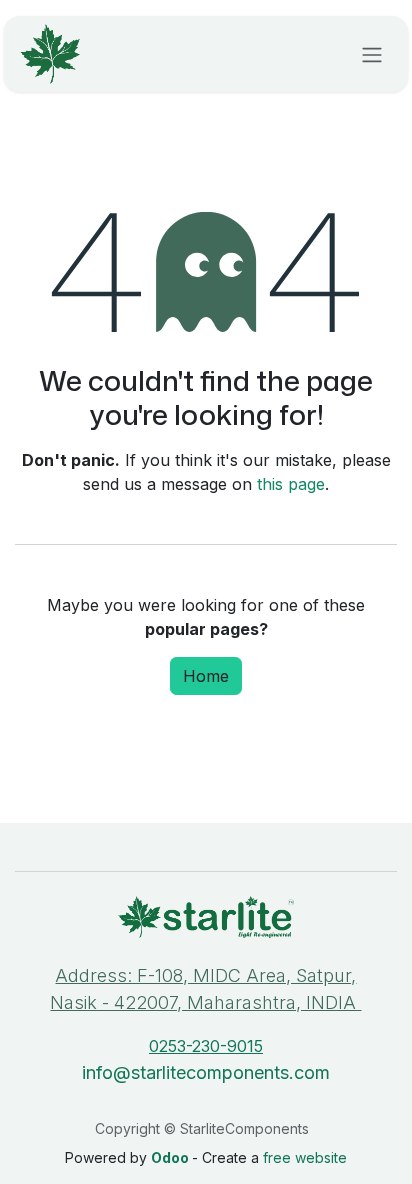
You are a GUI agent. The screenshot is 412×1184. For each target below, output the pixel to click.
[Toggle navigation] (372, 54)
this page (291, 484)
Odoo (171, 1157)
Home (206, 676)
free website (305, 1157)
